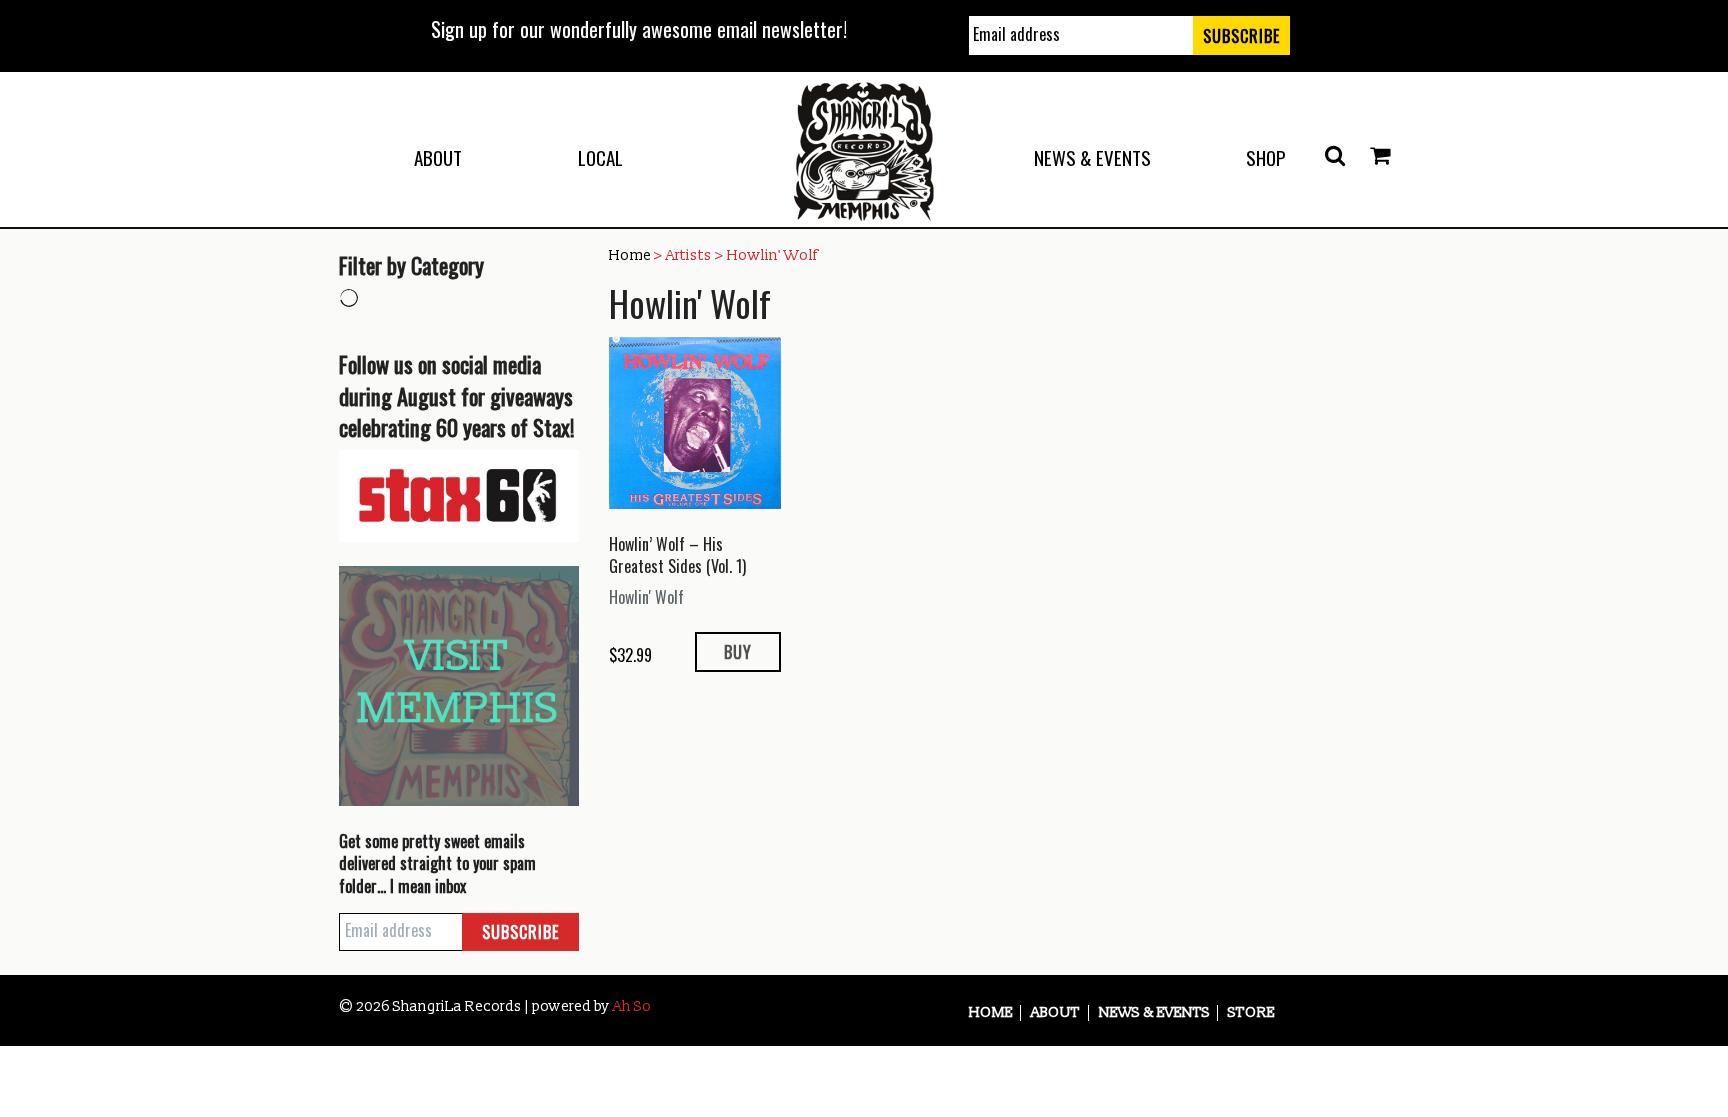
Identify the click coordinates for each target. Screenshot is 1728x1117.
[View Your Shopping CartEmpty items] (1380, 156)
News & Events (1092, 157)
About (438, 157)
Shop (1266, 157)
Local (600, 157)
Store (1251, 1013)
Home (630, 255)
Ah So (632, 1006)
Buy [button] (738, 652)
